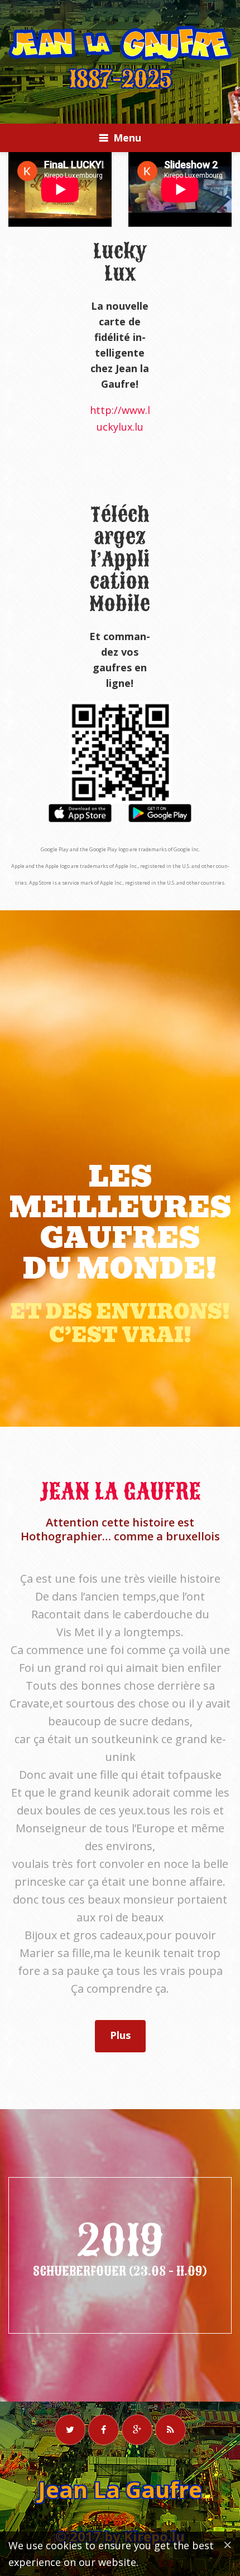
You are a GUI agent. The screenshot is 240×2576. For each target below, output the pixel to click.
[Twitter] (70, 2430)
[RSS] (171, 2430)
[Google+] (137, 2430)
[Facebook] (104, 2430)
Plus (120, 2035)
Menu (127, 138)
